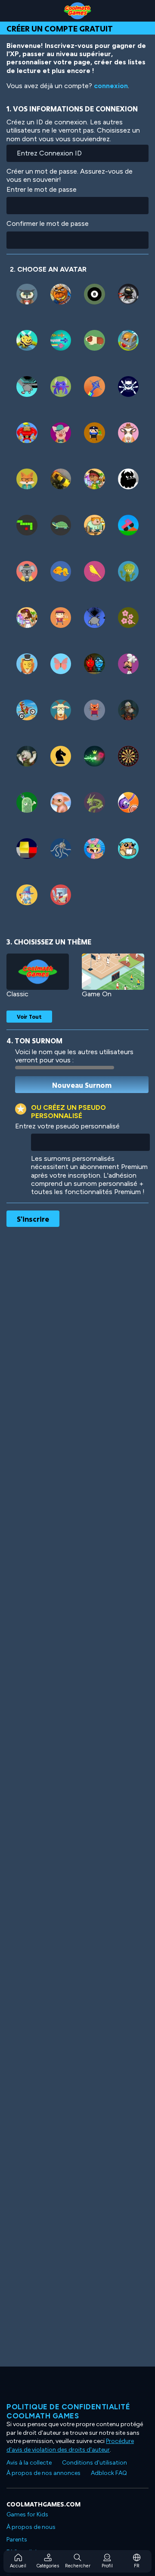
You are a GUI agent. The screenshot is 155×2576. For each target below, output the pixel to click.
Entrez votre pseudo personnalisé (67, 1126)
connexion (111, 86)
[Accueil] (77, 11)
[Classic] (38, 972)
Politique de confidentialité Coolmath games (68, 2411)
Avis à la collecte (29, 2463)
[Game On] (113, 972)
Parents (17, 2540)
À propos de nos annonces (43, 2473)
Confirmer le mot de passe (48, 223)
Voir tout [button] (29, 1017)
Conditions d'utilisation (95, 2463)
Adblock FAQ (109, 2473)
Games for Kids (27, 2514)
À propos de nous (31, 2527)
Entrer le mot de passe (42, 189)
